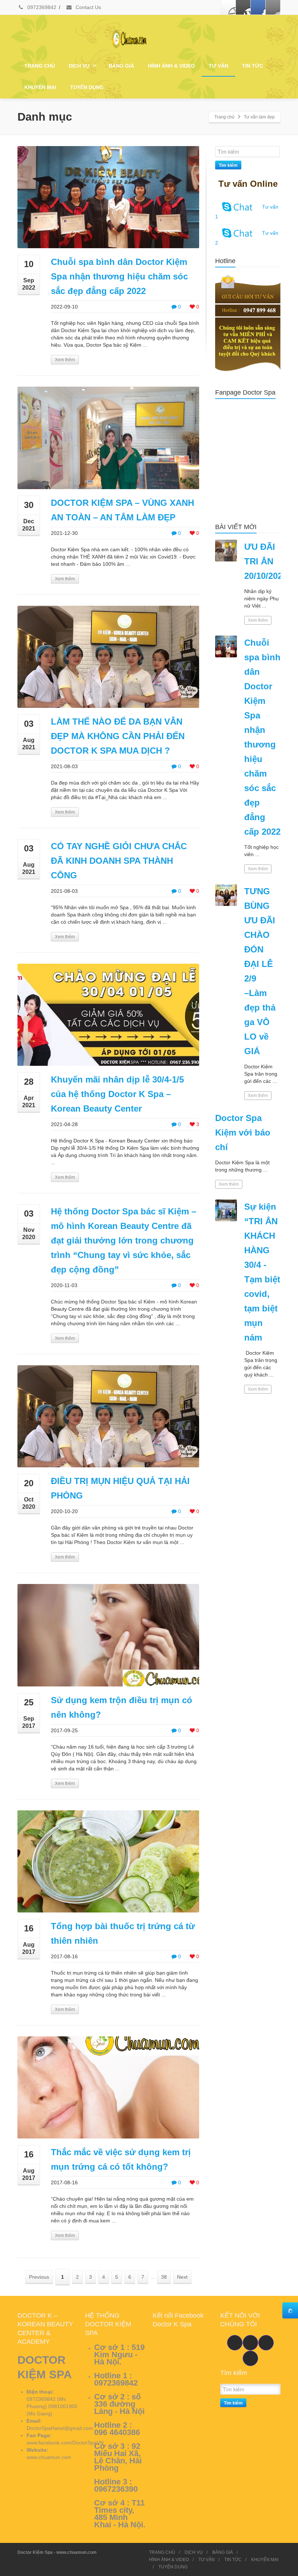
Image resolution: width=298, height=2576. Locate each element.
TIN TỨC (253, 66)
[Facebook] (228, 7)
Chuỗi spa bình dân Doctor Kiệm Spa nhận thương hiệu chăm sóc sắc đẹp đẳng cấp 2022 (119, 276)
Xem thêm (65, 360)
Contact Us (88, 7)
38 (164, 2277)
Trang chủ (224, 117)
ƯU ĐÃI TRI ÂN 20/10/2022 (266, 561)
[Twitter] (243, 7)
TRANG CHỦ (40, 66)
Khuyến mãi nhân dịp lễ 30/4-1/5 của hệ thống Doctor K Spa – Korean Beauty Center (117, 1094)
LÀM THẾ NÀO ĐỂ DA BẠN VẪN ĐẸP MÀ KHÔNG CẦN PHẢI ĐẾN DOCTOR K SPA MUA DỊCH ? (118, 736)
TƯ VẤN (218, 66)
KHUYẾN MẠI (40, 87)
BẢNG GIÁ (121, 66)
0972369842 (41, 7)
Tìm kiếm (228, 165)
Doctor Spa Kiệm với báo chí (243, 1132)
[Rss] (273, 7)
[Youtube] (250, 2343)
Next (182, 2277)
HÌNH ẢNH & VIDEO (171, 66)
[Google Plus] (258, 7)
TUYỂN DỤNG (87, 87)
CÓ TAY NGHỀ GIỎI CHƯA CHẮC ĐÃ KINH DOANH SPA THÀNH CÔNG (119, 861)
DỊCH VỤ (79, 66)
